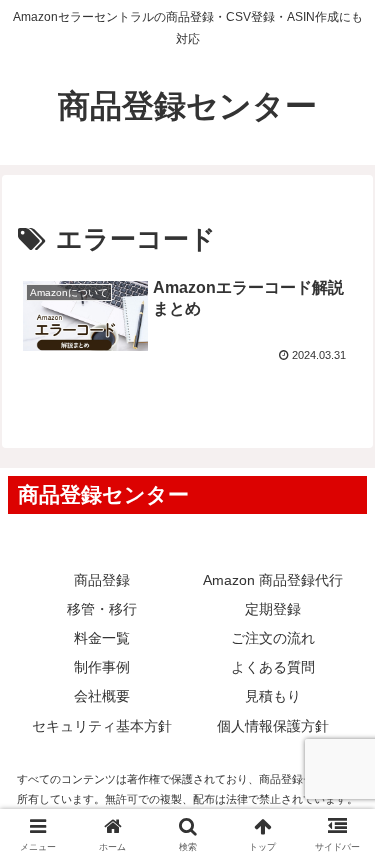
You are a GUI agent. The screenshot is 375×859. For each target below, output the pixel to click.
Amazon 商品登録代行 (273, 580)
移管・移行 (102, 609)
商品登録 (102, 580)
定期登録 (273, 609)
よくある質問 (273, 667)
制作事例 (102, 667)
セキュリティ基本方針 (102, 726)
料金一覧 (102, 638)
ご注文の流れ (273, 638)
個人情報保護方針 (273, 726)
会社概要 (102, 696)
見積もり (273, 696)
